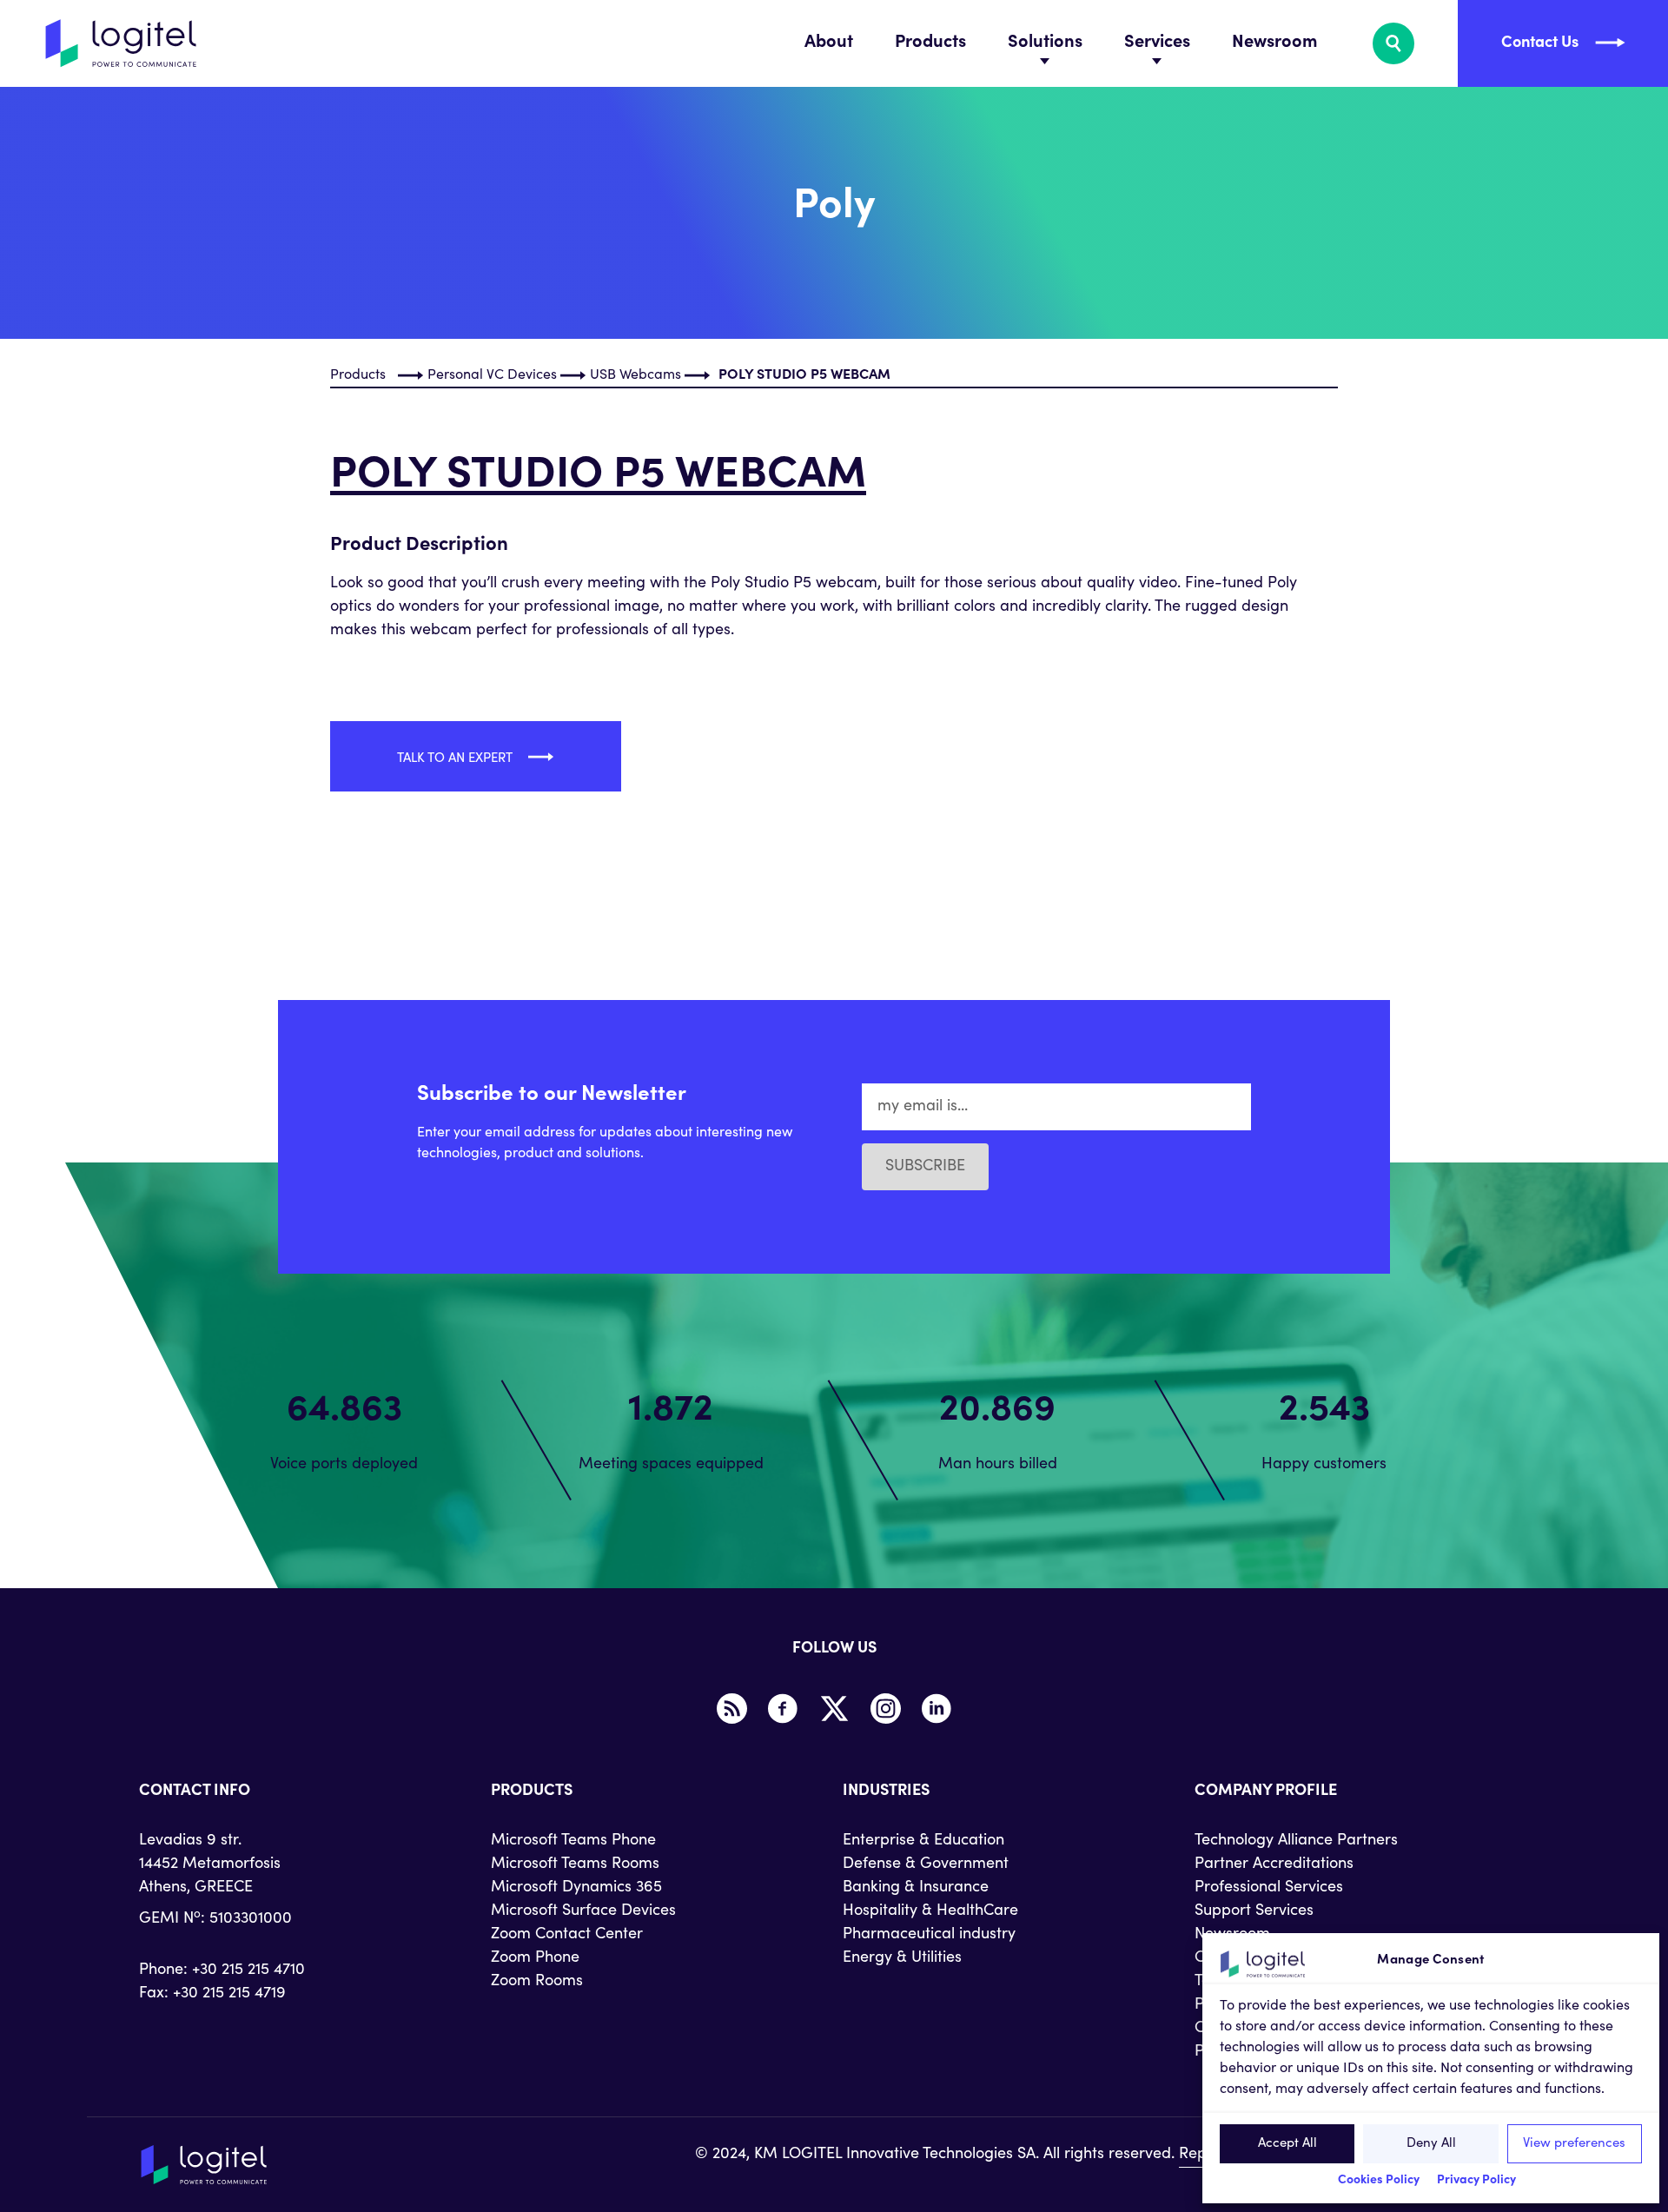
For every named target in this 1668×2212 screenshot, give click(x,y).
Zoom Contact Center (567, 1935)
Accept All (1287, 2144)
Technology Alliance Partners (1296, 1841)
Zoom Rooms (537, 1982)
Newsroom (1274, 43)
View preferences (1574, 2144)
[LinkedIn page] (937, 1709)
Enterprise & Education (923, 1841)
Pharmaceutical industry (929, 1935)
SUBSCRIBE (925, 1167)
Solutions (1045, 43)
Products (930, 43)
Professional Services (1269, 1888)
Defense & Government (926, 1864)
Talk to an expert (456, 759)
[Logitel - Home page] (122, 43)
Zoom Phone (535, 1958)
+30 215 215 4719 (229, 1994)
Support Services (1254, 1911)
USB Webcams (635, 375)
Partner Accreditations (1274, 1864)
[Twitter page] (834, 1709)
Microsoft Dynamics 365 (576, 1888)
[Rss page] (731, 1709)
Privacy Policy (1476, 2181)
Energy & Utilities (902, 1958)
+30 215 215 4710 (248, 1970)
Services (1157, 43)
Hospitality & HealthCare (930, 1911)
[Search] (1393, 43)
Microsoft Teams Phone (573, 1841)
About (829, 43)
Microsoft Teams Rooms (575, 1864)
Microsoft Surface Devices (583, 1911)
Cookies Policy (1379, 2181)
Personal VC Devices (492, 375)
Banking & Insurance (916, 1888)
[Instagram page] (885, 1709)
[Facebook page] (783, 1709)
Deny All (1431, 2144)
